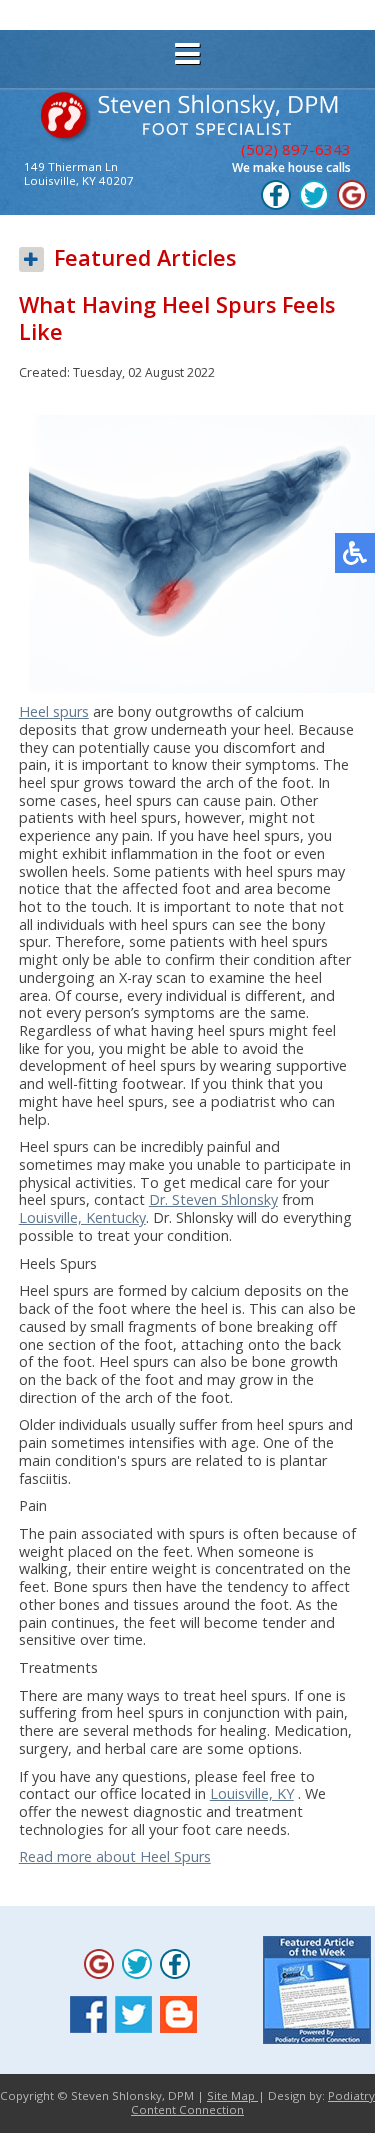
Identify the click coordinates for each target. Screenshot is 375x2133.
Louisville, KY (252, 1793)
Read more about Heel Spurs (115, 1856)
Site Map (232, 2095)
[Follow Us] (314, 206)
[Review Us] (352, 206)
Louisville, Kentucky (82, 1217)
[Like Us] (276, 206)
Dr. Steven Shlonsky (213, 1199)
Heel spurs (54, 711)
